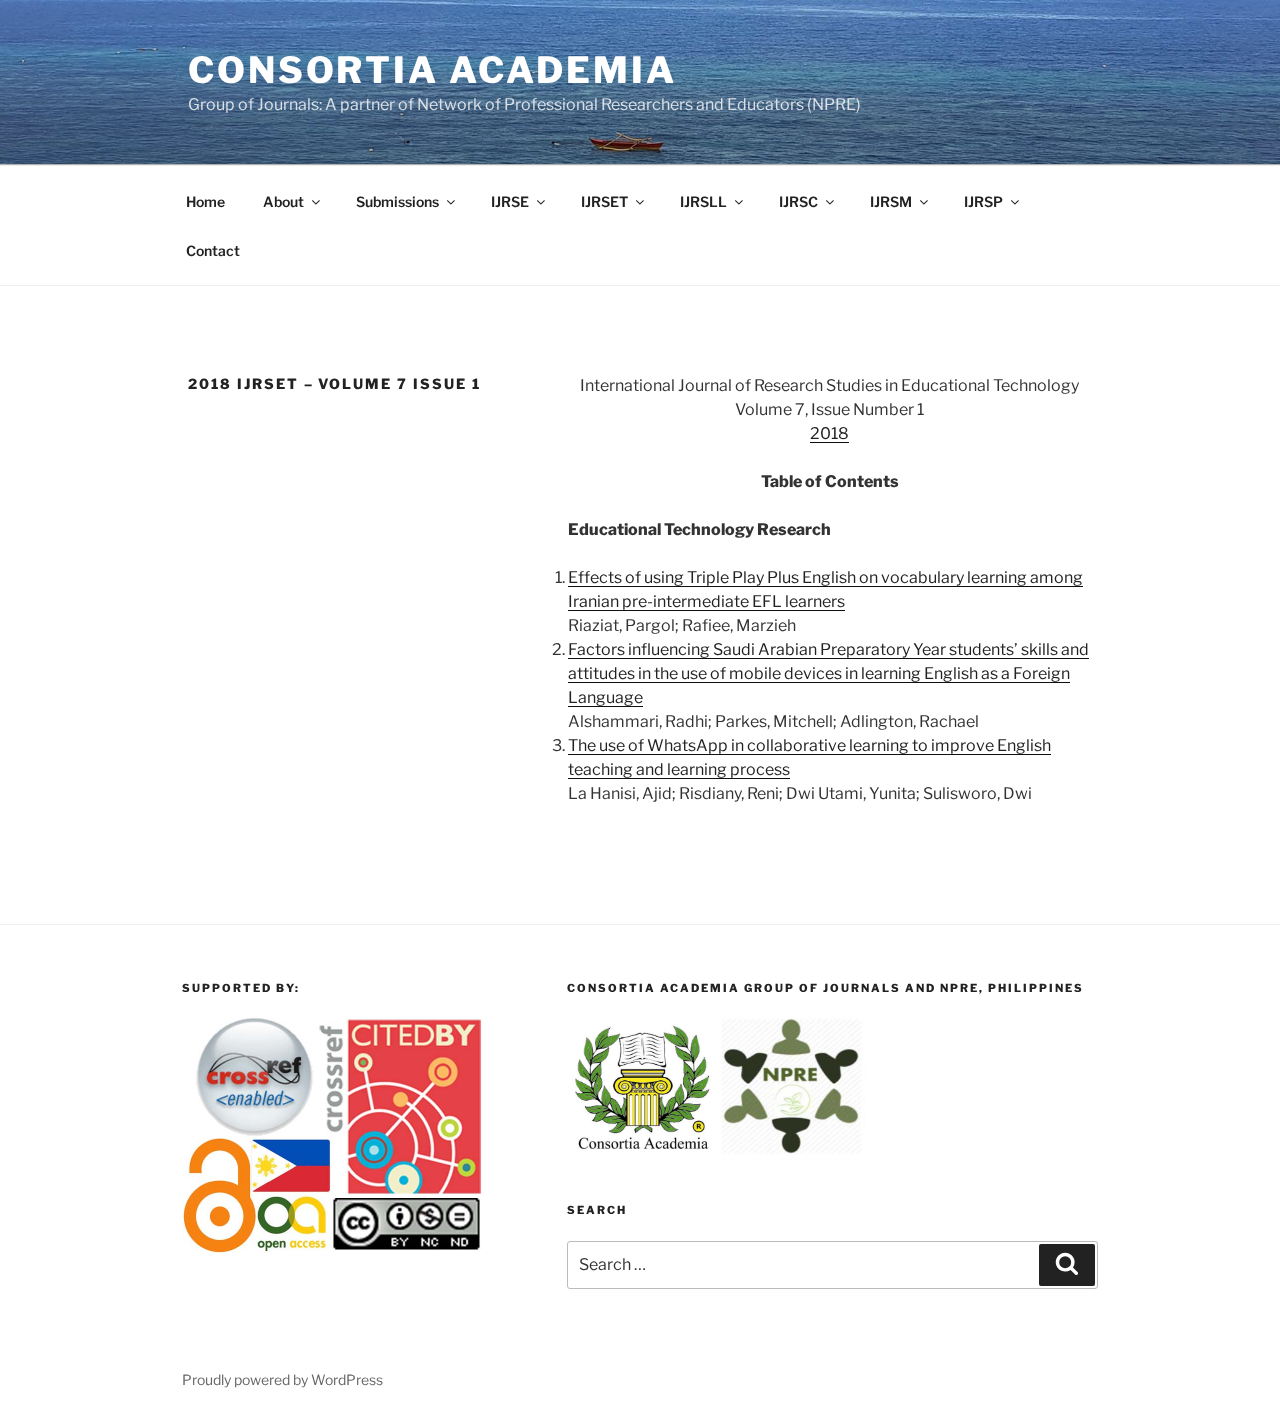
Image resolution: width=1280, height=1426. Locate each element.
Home (205, 201)
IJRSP (983, 201)
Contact (213, 250)
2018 (829, 433)
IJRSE (510, 201)
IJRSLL (703, 201)
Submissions (397, 201)
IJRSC (798, 201)
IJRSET (604, 201)
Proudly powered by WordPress (282, 1379)
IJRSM (891, 201)
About (283, 201)
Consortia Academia (432, 70)
